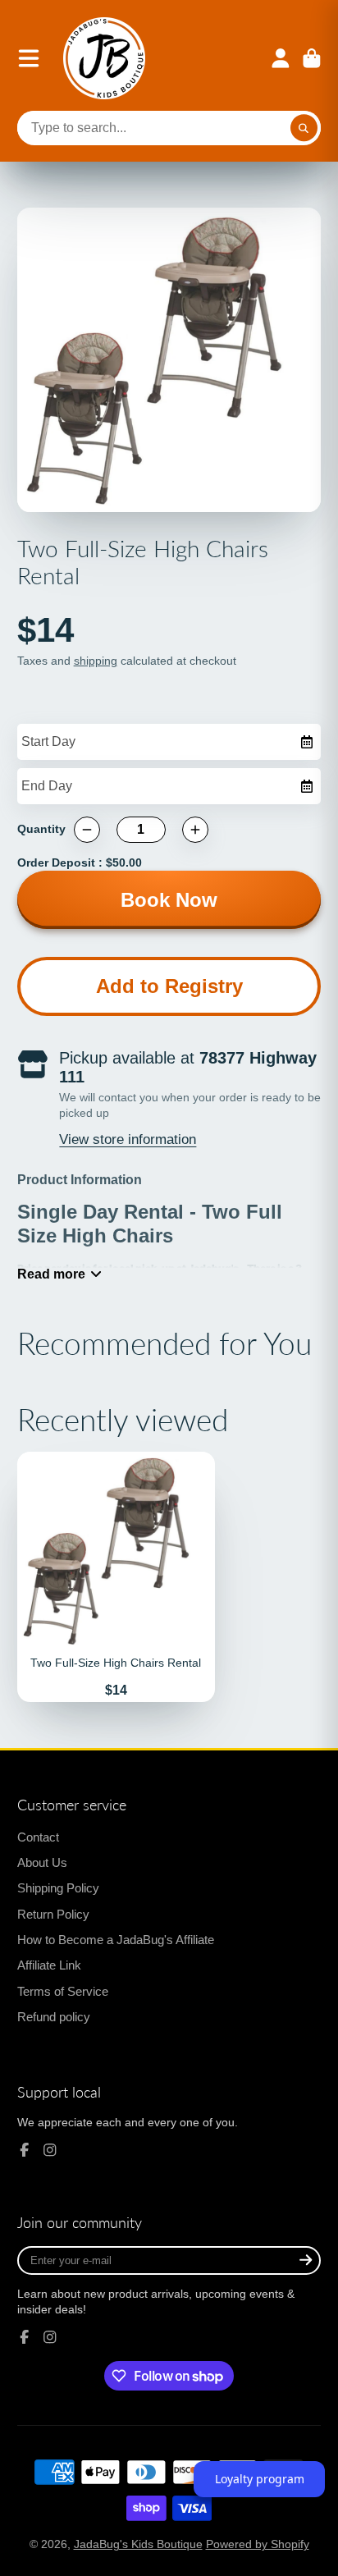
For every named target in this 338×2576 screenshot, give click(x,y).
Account (281, 58)
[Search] (304, 128)
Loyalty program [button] (260, 2479)
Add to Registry (169, 986)
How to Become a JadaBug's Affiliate (116, 1940)
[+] (195, 830)
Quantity (41, 829)
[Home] (104, 58)
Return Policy (53, 1914)
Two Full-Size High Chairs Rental (116, 1577)
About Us (42, 1862)
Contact (38, 1837)
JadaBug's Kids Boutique (138, 2544)
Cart (312, 58)
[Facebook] (25, 2150)
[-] (87, 830)
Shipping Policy (58, 1888)
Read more (51, 1274)
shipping (96, 661)
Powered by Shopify (258, 2544)
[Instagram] (50, 2150)
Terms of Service (63, 1991)
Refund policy (54, 2017)
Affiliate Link (49, 1965)
